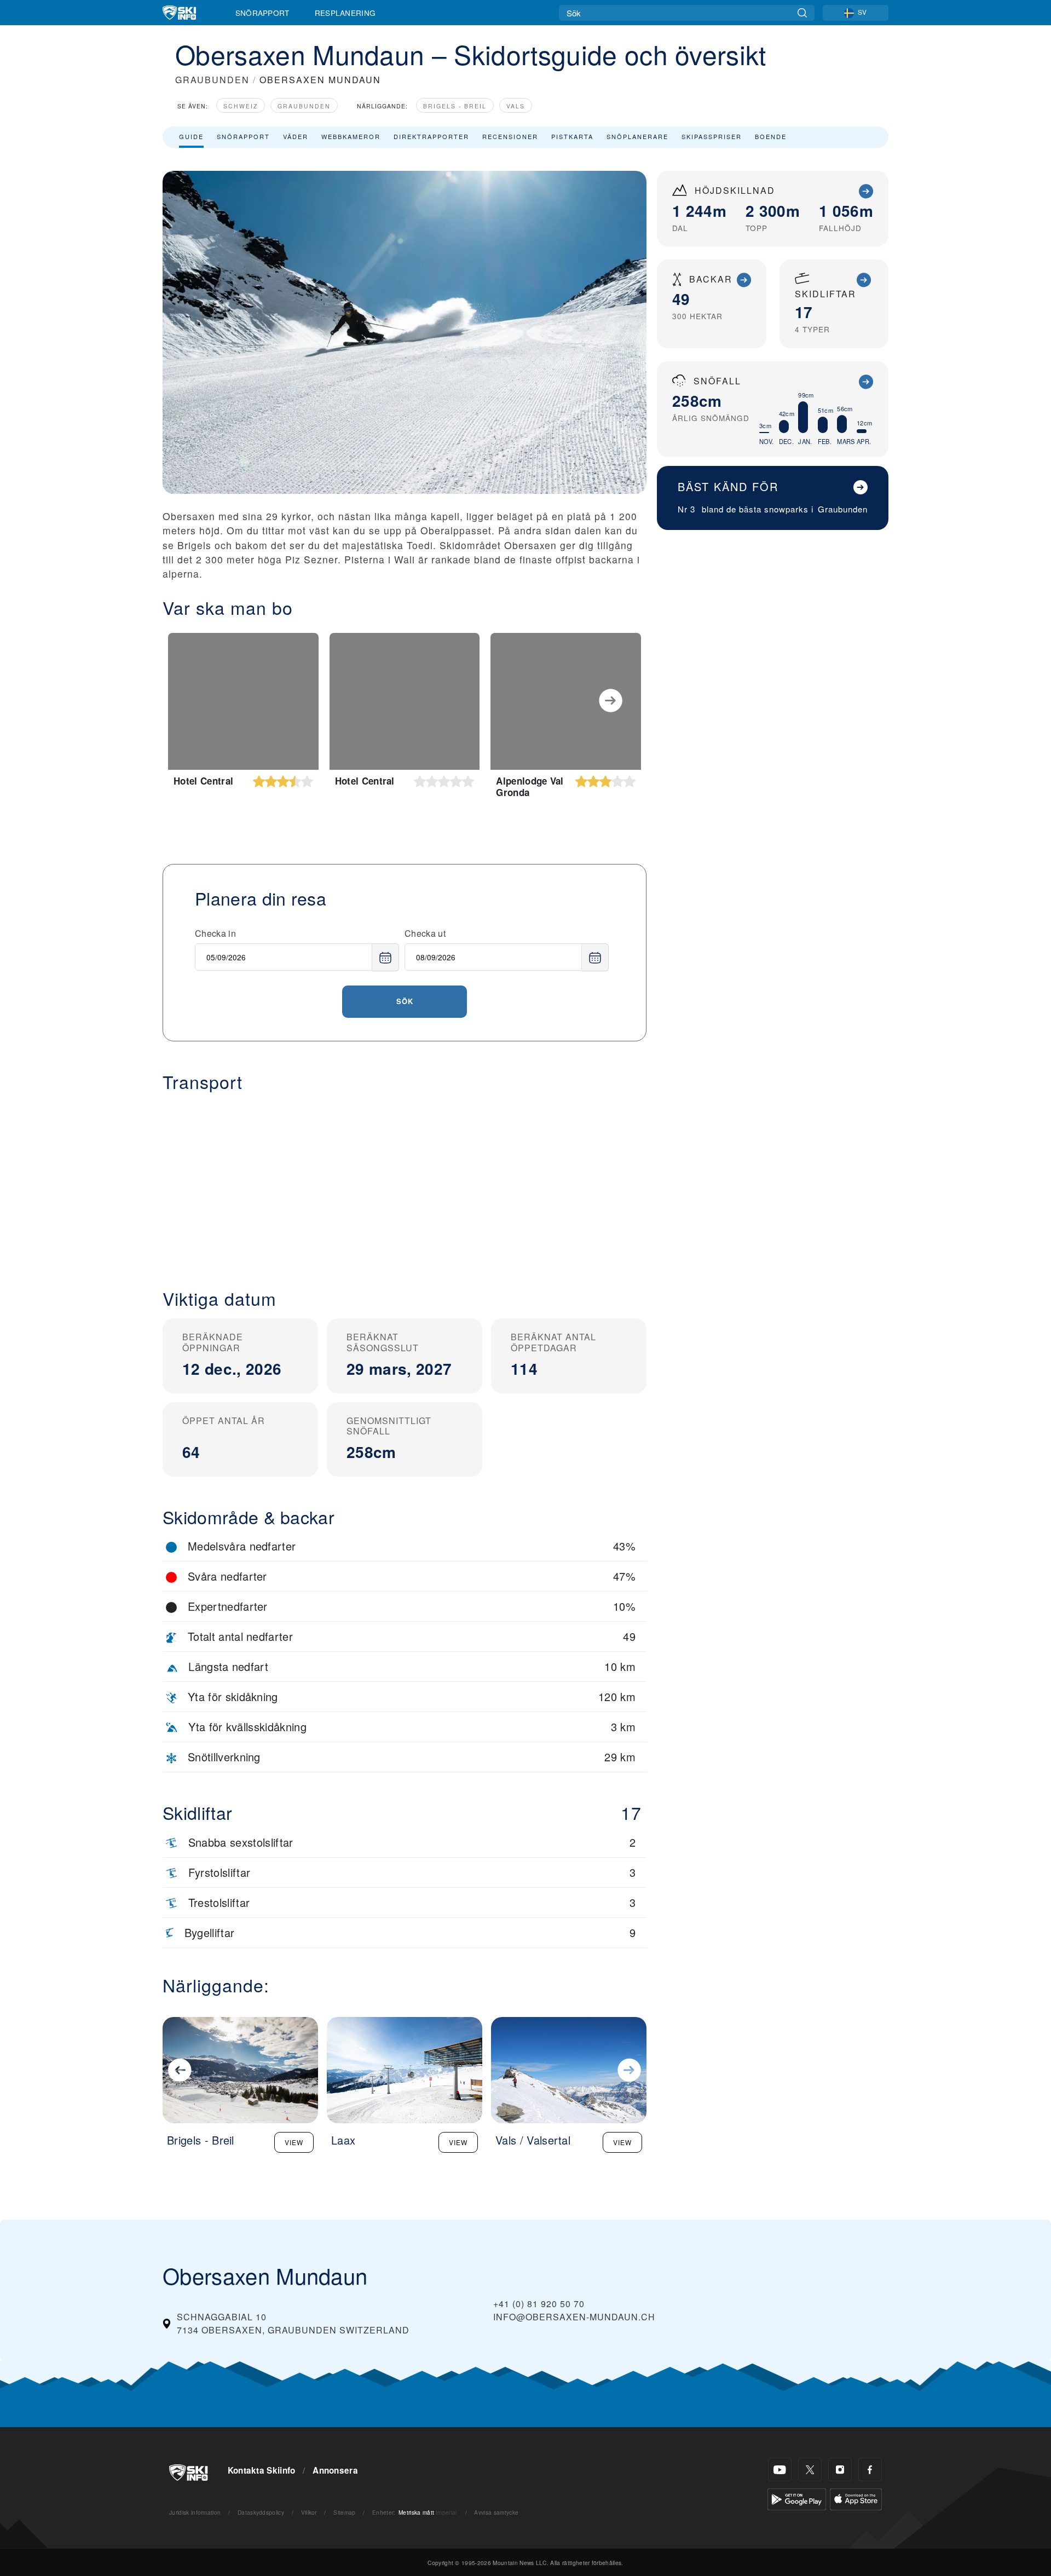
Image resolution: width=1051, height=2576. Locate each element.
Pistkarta (572, 136)
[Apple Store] (856, 2498)
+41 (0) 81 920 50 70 (539, 2304)
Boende (771, 136)
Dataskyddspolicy (261, 2512)
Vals (516, 106)
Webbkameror (351, 136)
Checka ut (425, 933)
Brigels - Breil (455, 106)
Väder (296, 136)
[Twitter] (810, 2470)
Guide (191, 136)
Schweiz (241, 106)
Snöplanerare (637, 136)
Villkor (309, 2512)
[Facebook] (870, 2470)
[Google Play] (797, 2498)
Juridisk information (195, 2512)
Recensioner (510, 136)
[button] (405, 1182)
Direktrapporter (431, 136)
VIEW (294, 2142)
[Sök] (802, 13)
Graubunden (304, 106)
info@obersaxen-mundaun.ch (574, 2317)
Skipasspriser (712, 136)
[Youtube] (780, 2470)
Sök (405, 1001)
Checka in (215, 933)
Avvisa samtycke (496, 2512)
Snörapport (262, 13)
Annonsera (335, 2470)
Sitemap (344, 2512)
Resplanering (345, 13)
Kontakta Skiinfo (262, 2470)
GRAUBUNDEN (212, 80)
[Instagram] (840, 2470)
